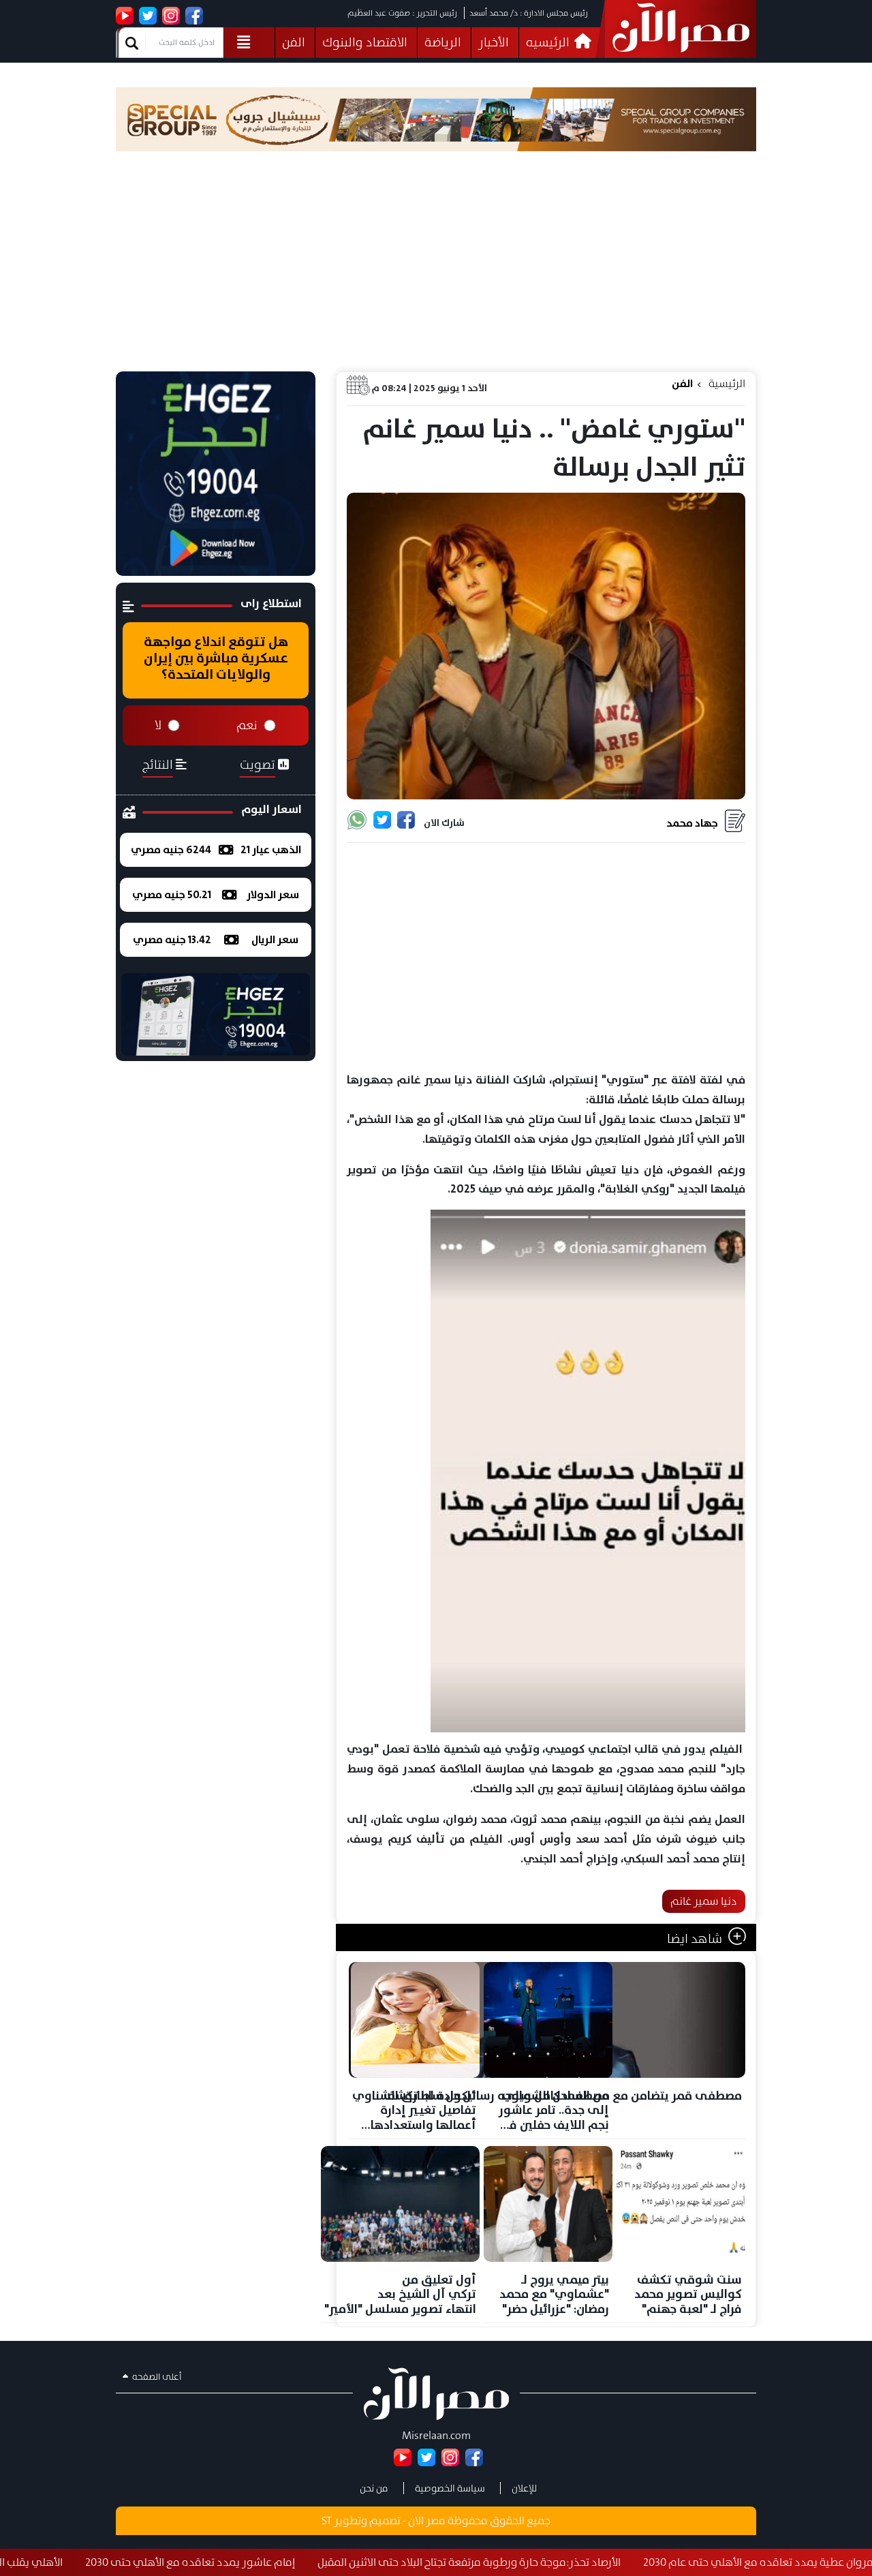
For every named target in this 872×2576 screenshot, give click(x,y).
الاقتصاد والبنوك (365, 42)
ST (327, 2520)
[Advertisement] (436, 269)
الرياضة (443, 42)
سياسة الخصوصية (450, 2488)
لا (158, 725)
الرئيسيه (549, 42)
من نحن (374, 2488)
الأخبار (494, 42)
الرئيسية (727, 383)
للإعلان (524, 2488)
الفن (294, 42)
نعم (247, 725)
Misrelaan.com (436, 2435)
